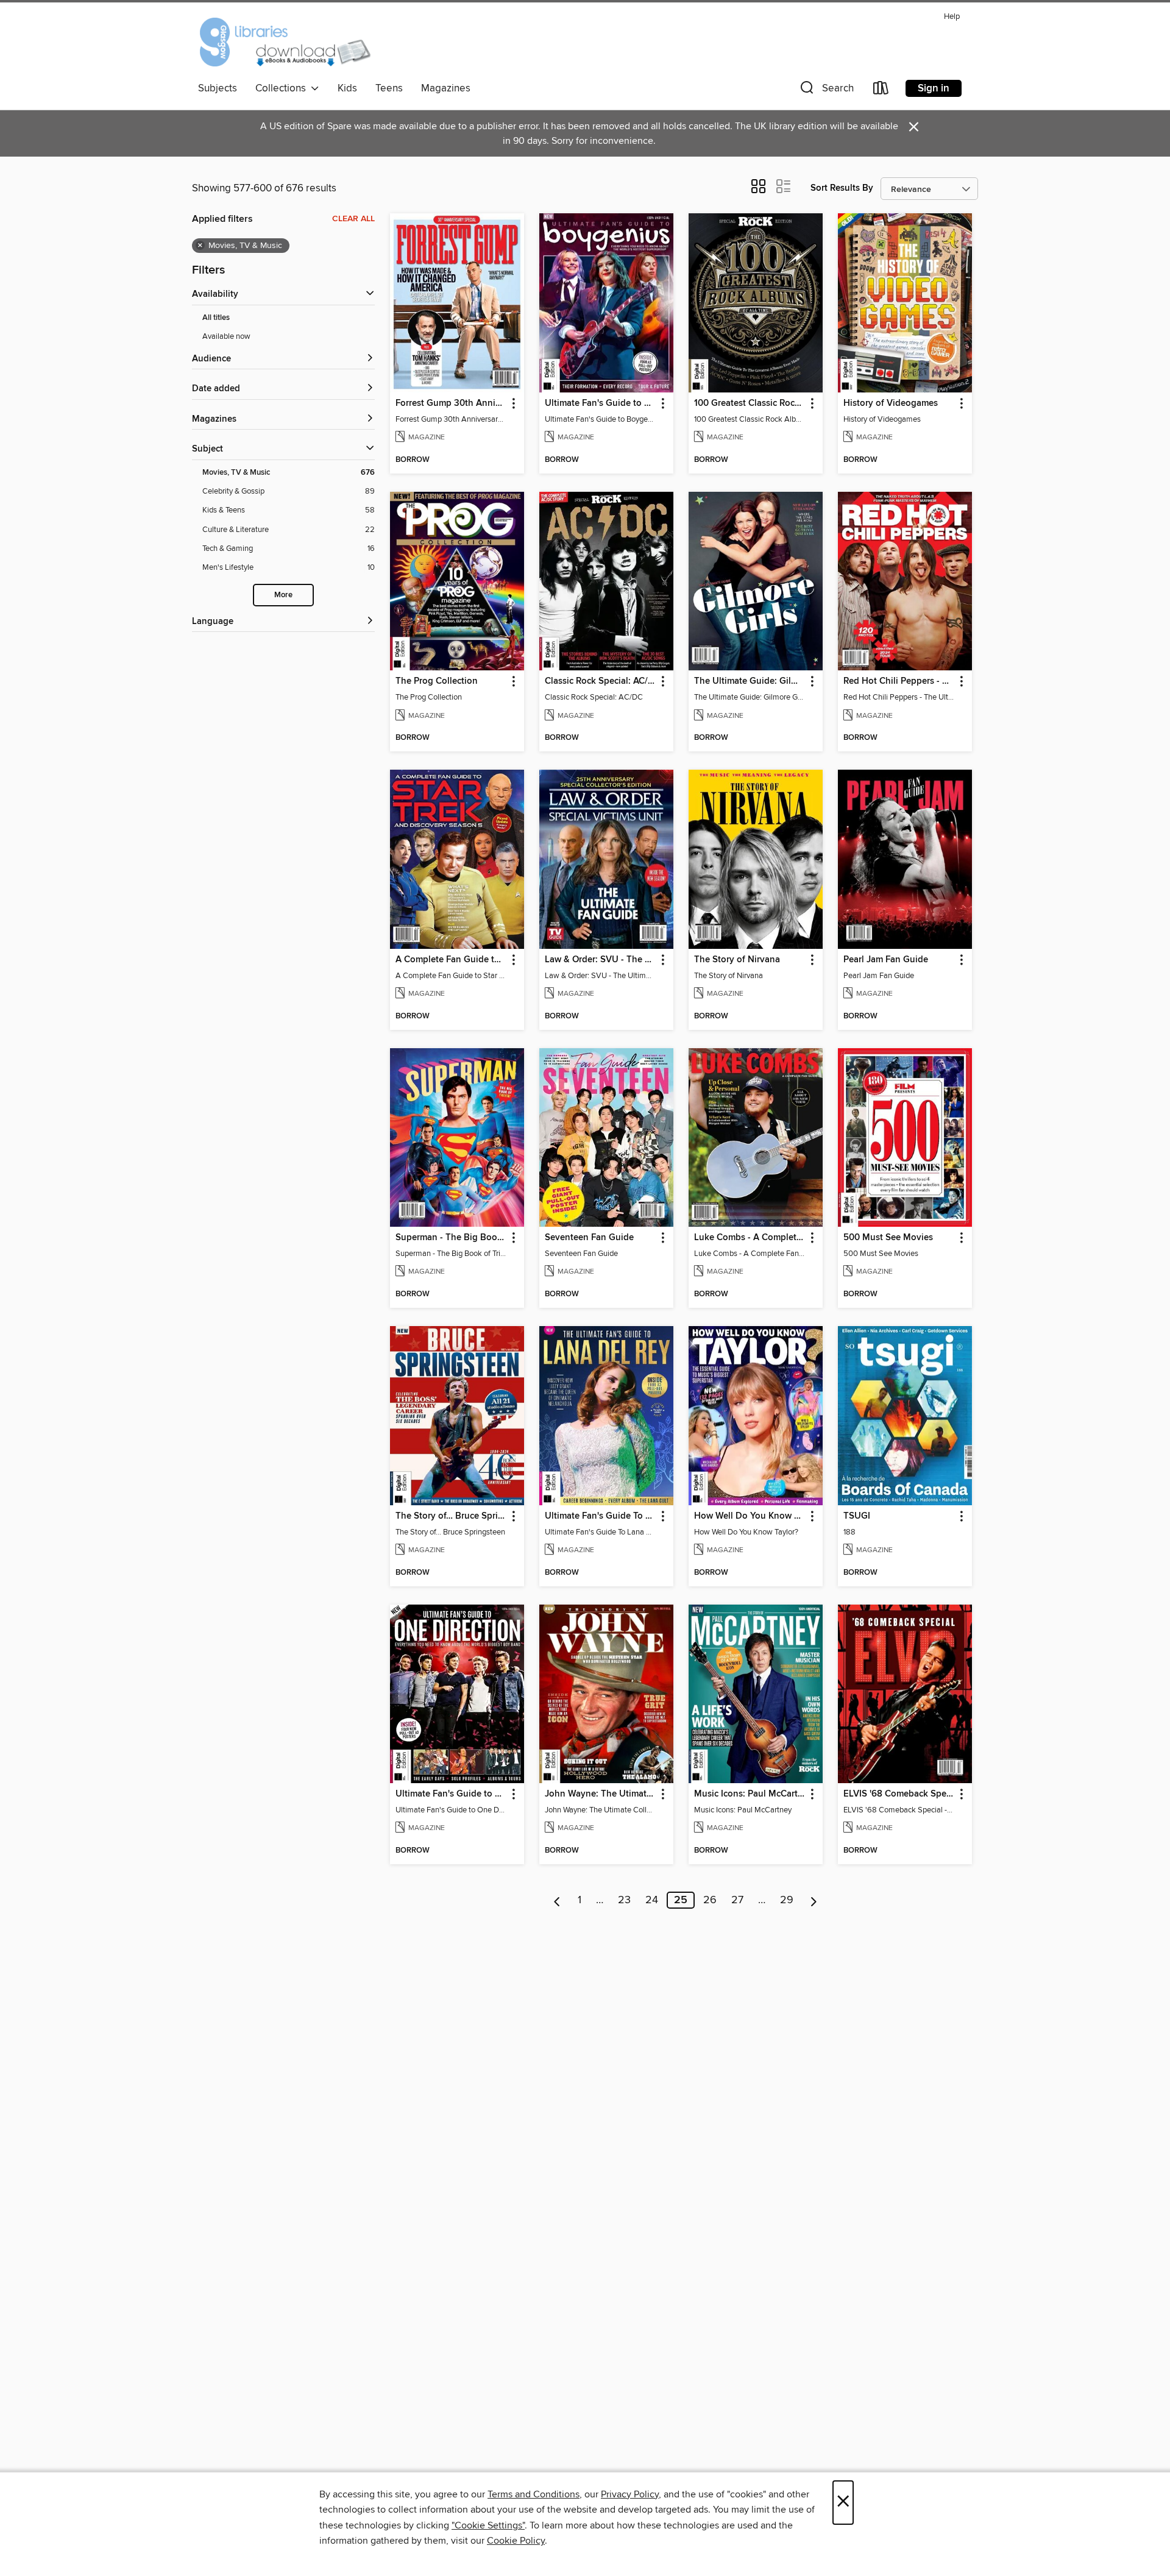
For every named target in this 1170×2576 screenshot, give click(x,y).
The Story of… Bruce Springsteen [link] (451, 1516)
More (283, 595)
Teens (389, 88)
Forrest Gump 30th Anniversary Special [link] (451, 403)
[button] (826, 90)
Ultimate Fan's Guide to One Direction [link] (451, 1794)
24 (652, 1900)
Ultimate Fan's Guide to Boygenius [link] (601, 403)
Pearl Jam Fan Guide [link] (886, 960)
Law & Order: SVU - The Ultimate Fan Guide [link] (601, 960)
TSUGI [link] (857, 1516)
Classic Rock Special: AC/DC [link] (601, 681)
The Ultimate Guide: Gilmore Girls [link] (750, 681)
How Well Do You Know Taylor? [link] (750, 1516)
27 (737, 1900)
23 (624, 1900)
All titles (216, 318)
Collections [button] (283, 88)
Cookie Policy (516, 2541)
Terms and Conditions (534, 2494)
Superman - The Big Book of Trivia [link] (451, 1238)
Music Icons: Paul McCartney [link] (750, 1794)
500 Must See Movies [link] (888, 1238)
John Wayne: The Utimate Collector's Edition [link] (601, 1794)
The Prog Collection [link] (437, 681)
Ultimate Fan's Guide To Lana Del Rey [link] (601, 1516)
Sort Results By (842, 188)
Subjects (218, 88)
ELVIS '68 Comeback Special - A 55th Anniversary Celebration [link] (899, 1794)
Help (952, 17)
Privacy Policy (630, 2494)
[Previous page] (557, 1900)
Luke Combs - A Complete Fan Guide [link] (750, 1238)
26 (710, 1900)
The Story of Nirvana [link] (737, 960)
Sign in (934, 88)
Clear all (353, 219)
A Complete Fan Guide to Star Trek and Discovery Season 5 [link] (451, 960)
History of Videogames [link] (891, 403)
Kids (347, 88)
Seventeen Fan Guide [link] (589, 1238)
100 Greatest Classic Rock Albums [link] (750, 403)
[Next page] (814, 1900)
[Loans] (881, 90)
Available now (226, 336)
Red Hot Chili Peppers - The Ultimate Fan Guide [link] (899, 681)
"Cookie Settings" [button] (488, 2525)
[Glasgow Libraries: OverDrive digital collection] (284, 42)
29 (787, 1900)
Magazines (446, 88)
